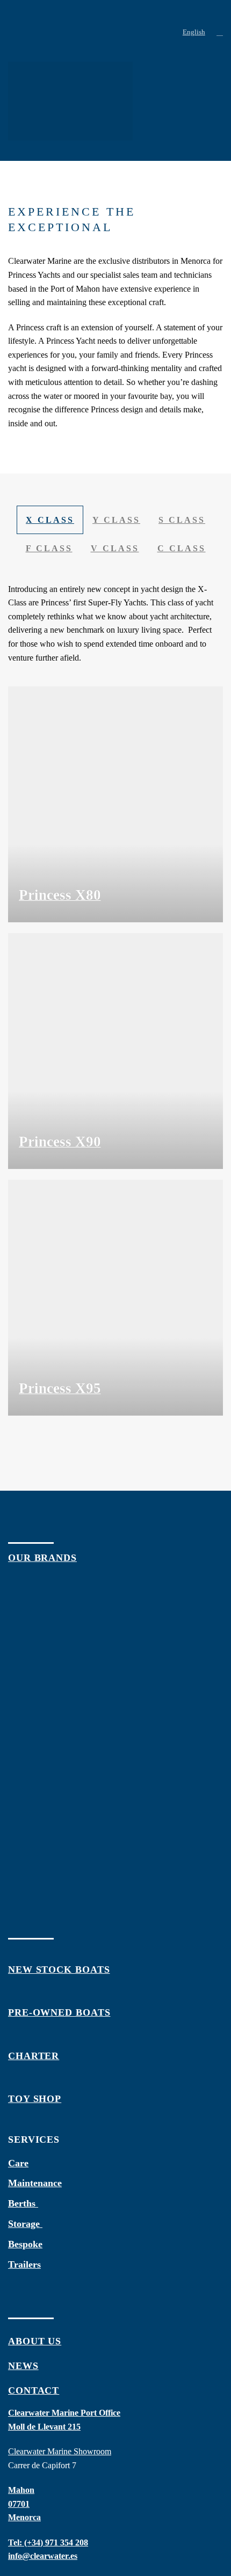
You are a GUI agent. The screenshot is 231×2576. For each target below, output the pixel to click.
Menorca (24, 2517)
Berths (23, 2203)
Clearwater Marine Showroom (60, 2451)
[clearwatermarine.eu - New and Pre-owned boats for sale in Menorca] (48, 32)
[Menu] (169, 32)
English (194, 32)
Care (18, 2163)
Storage (25, 2224)
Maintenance (35, 2183)
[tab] (50, 520)
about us (35, 2341)
